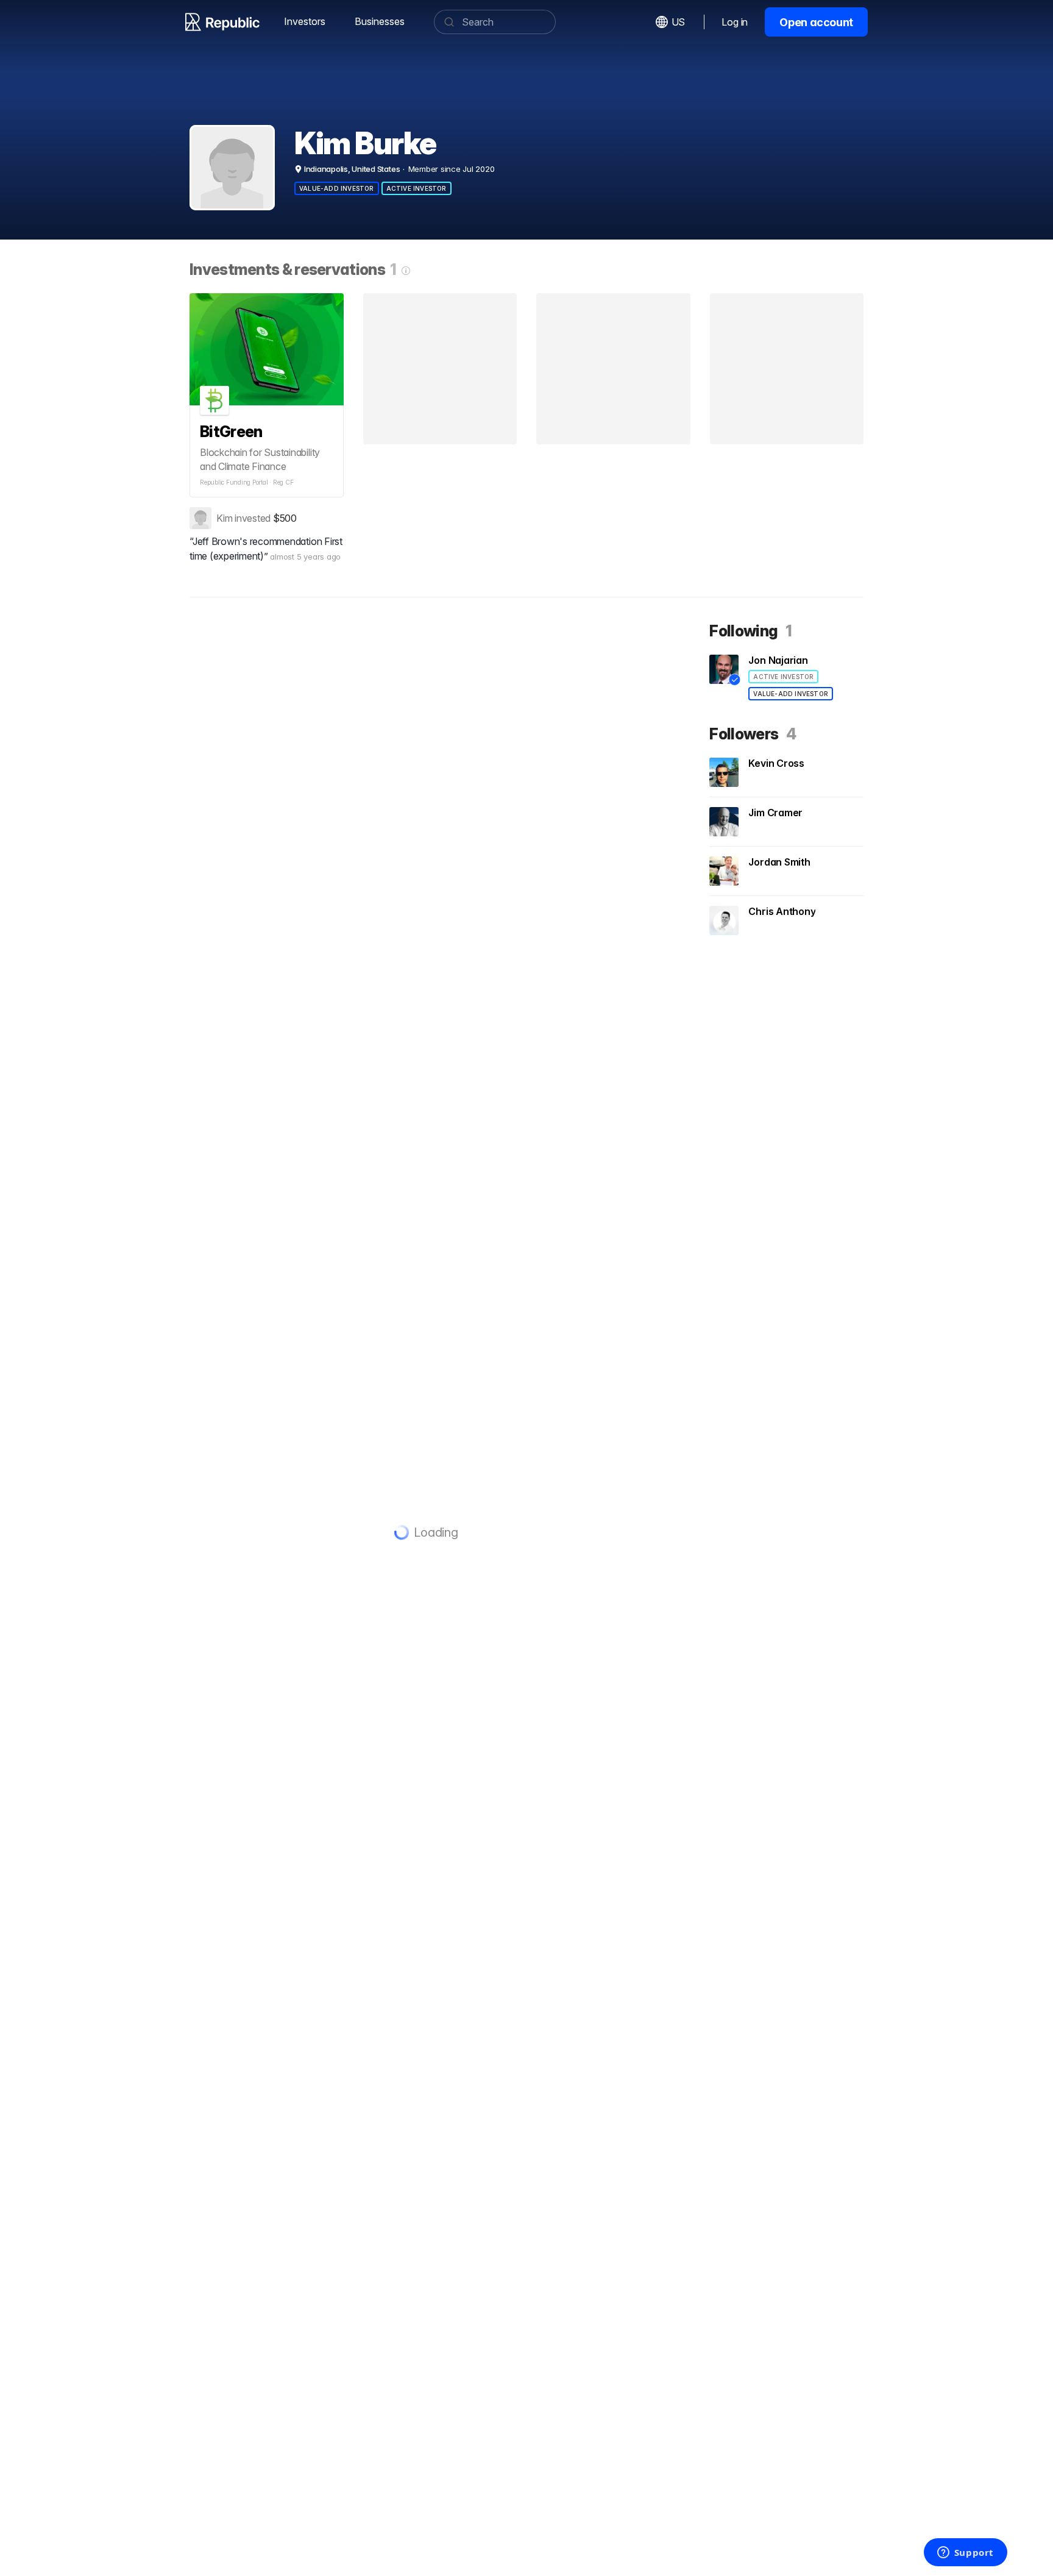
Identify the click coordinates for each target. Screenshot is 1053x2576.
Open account (816, 22)
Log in (735, 22)
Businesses (380, 21)
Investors (305, 21)
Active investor (417, 188)
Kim (224, 518)
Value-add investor (337, 188)
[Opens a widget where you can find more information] (965, 2553)
